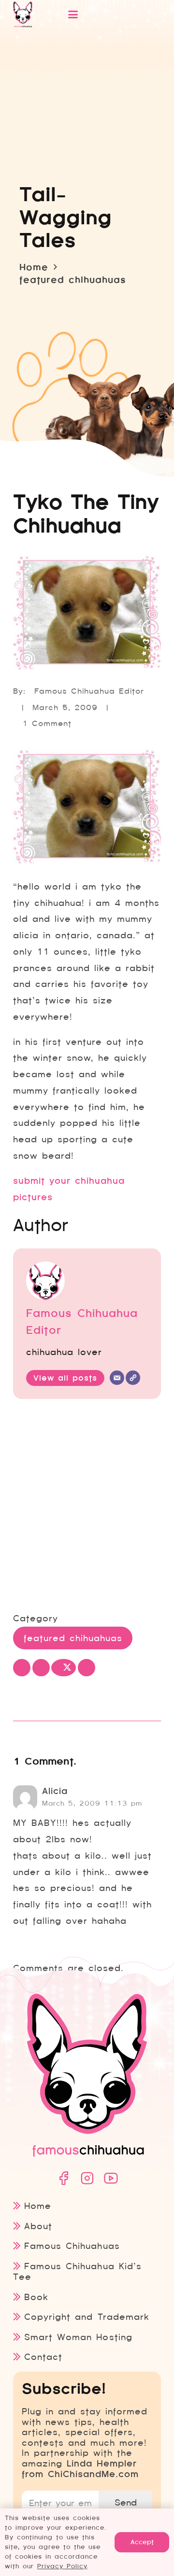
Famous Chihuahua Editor (89, 691)
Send (126, 2502)
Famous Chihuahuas (72, 2246)
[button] (103, 14)
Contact (43, 2357)
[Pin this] (87, 1668)
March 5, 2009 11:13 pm (92, 1803)
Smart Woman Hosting (78, 2337)
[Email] (117, 1378)
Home (38, 2206)
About (38, 2226)
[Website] (133, 1378)
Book (36, 2297)
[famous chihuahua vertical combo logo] (23, 14)
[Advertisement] (87, 1507)
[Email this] (22, 1668)
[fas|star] (63, 2178)
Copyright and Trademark (87, 2317)
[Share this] (41, 1668)
